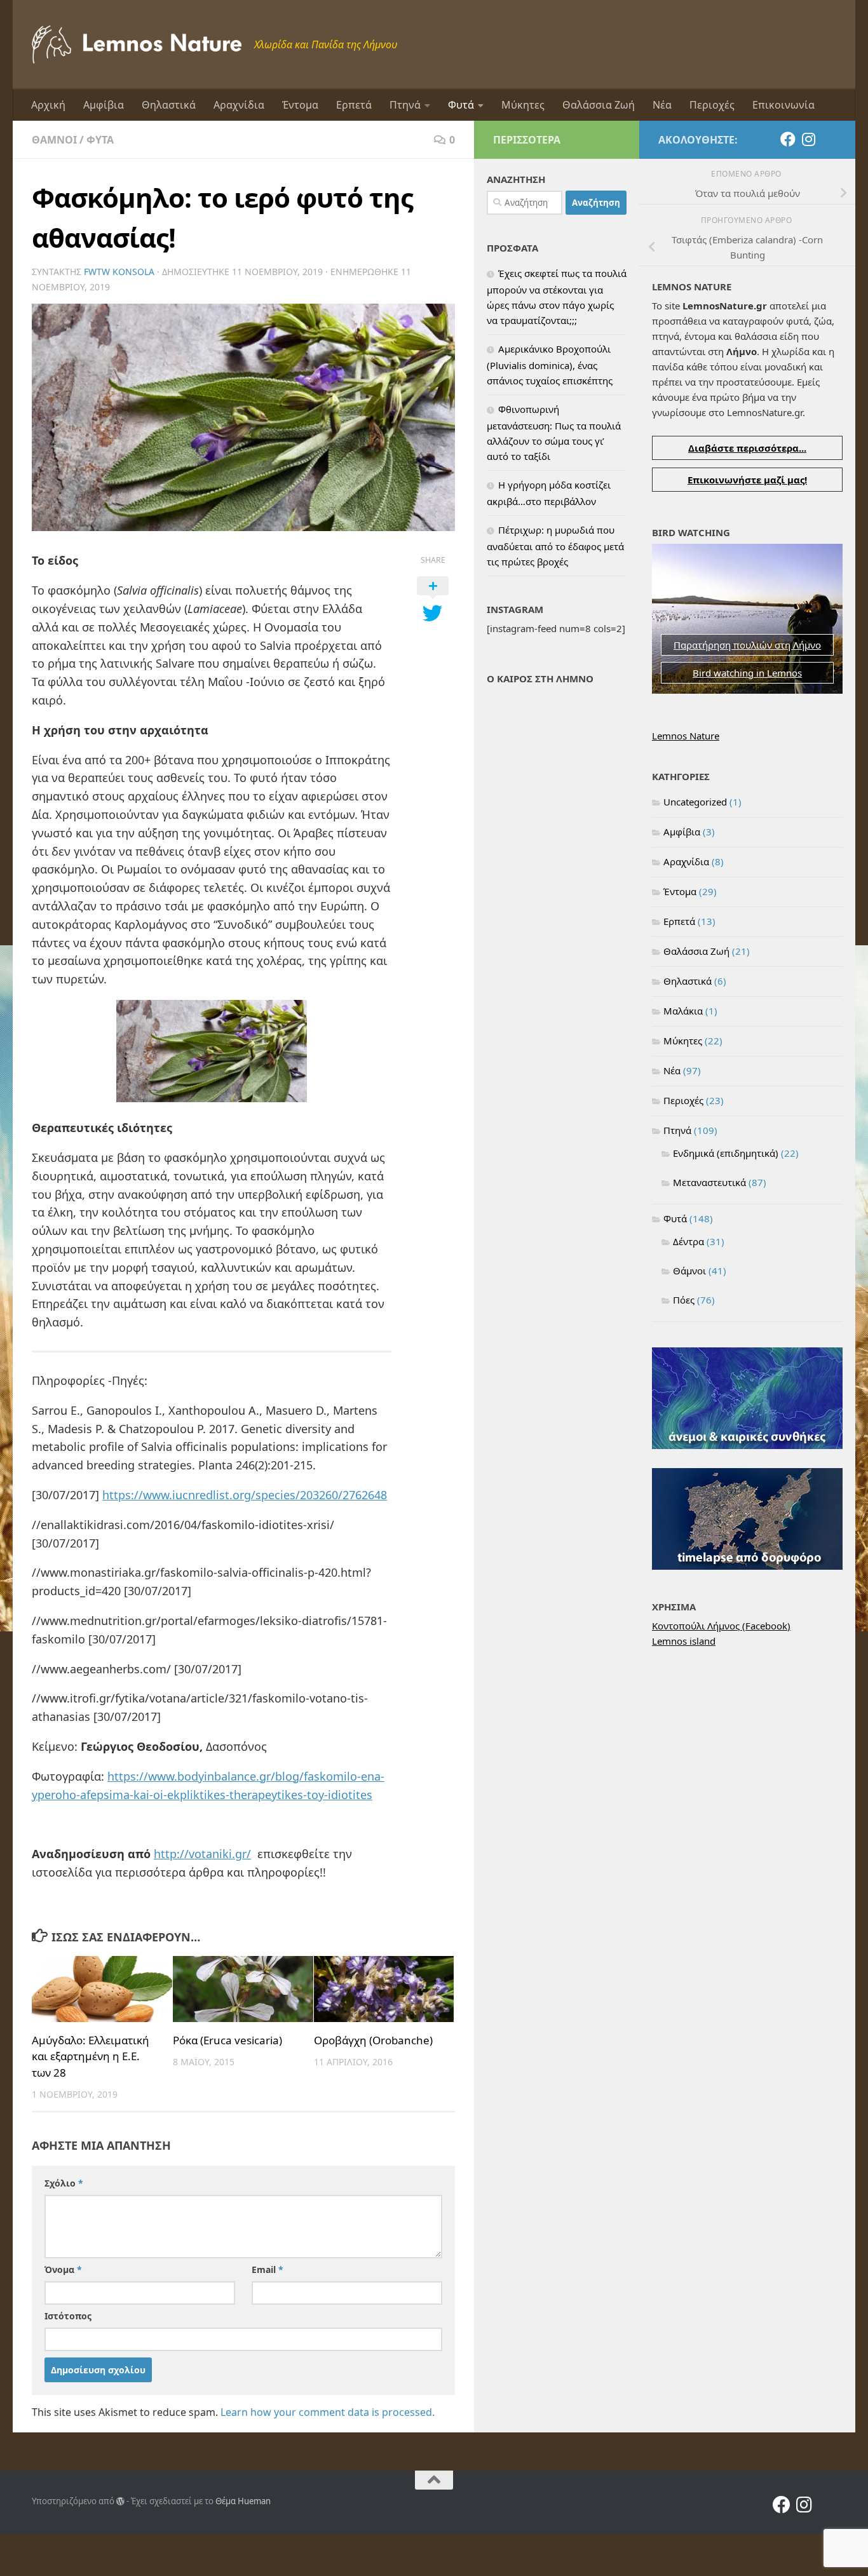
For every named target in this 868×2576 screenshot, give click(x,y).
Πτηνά (405, 105)
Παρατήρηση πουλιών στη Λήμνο (747, 645)
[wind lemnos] (747, 1445)
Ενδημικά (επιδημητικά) (726, 1153)
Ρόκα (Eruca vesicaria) (227, 2040)
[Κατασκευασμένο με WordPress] (120, 2501)
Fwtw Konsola (119, 272)
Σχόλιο (64, 2183)
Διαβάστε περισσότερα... (747, 448)
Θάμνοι (54, 140)
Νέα (662, 105)
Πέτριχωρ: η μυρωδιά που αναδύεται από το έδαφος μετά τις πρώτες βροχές (555, 546)
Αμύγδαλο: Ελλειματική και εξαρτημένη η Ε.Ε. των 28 (91, 2056)
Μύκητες (523, 105)
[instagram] (808, 139)
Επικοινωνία (783, 105)
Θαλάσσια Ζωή (599, 105)
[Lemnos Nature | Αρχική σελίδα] (137, 44)
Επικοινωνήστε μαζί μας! (747, 480)
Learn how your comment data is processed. (328, 2412)
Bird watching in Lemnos (747, 673)
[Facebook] (788, 139)
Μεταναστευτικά (709, 1182)
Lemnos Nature (686, 736)
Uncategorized (695, 802)
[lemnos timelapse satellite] (747, 1566)
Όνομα (63, 2269)
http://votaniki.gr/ (202, 1854)
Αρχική (48, 105)
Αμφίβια (104, 105)
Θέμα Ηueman (243, 2501)
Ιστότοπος (68, 2316)
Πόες (684, 1300)
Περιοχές (712, 105)
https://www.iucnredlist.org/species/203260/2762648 (245, 1495)
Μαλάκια (683, 1011)
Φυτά (461, 105)
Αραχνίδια (239, 105)
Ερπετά (354, 105)
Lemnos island (684, 1641)
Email (268, 2269)
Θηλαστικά (169, 105)
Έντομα (300, 105)
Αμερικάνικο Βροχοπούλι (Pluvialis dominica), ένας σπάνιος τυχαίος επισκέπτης (550, 365)
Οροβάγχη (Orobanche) (373, 2040)
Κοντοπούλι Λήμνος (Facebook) (721, 1626)
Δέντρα (688, 1241)
